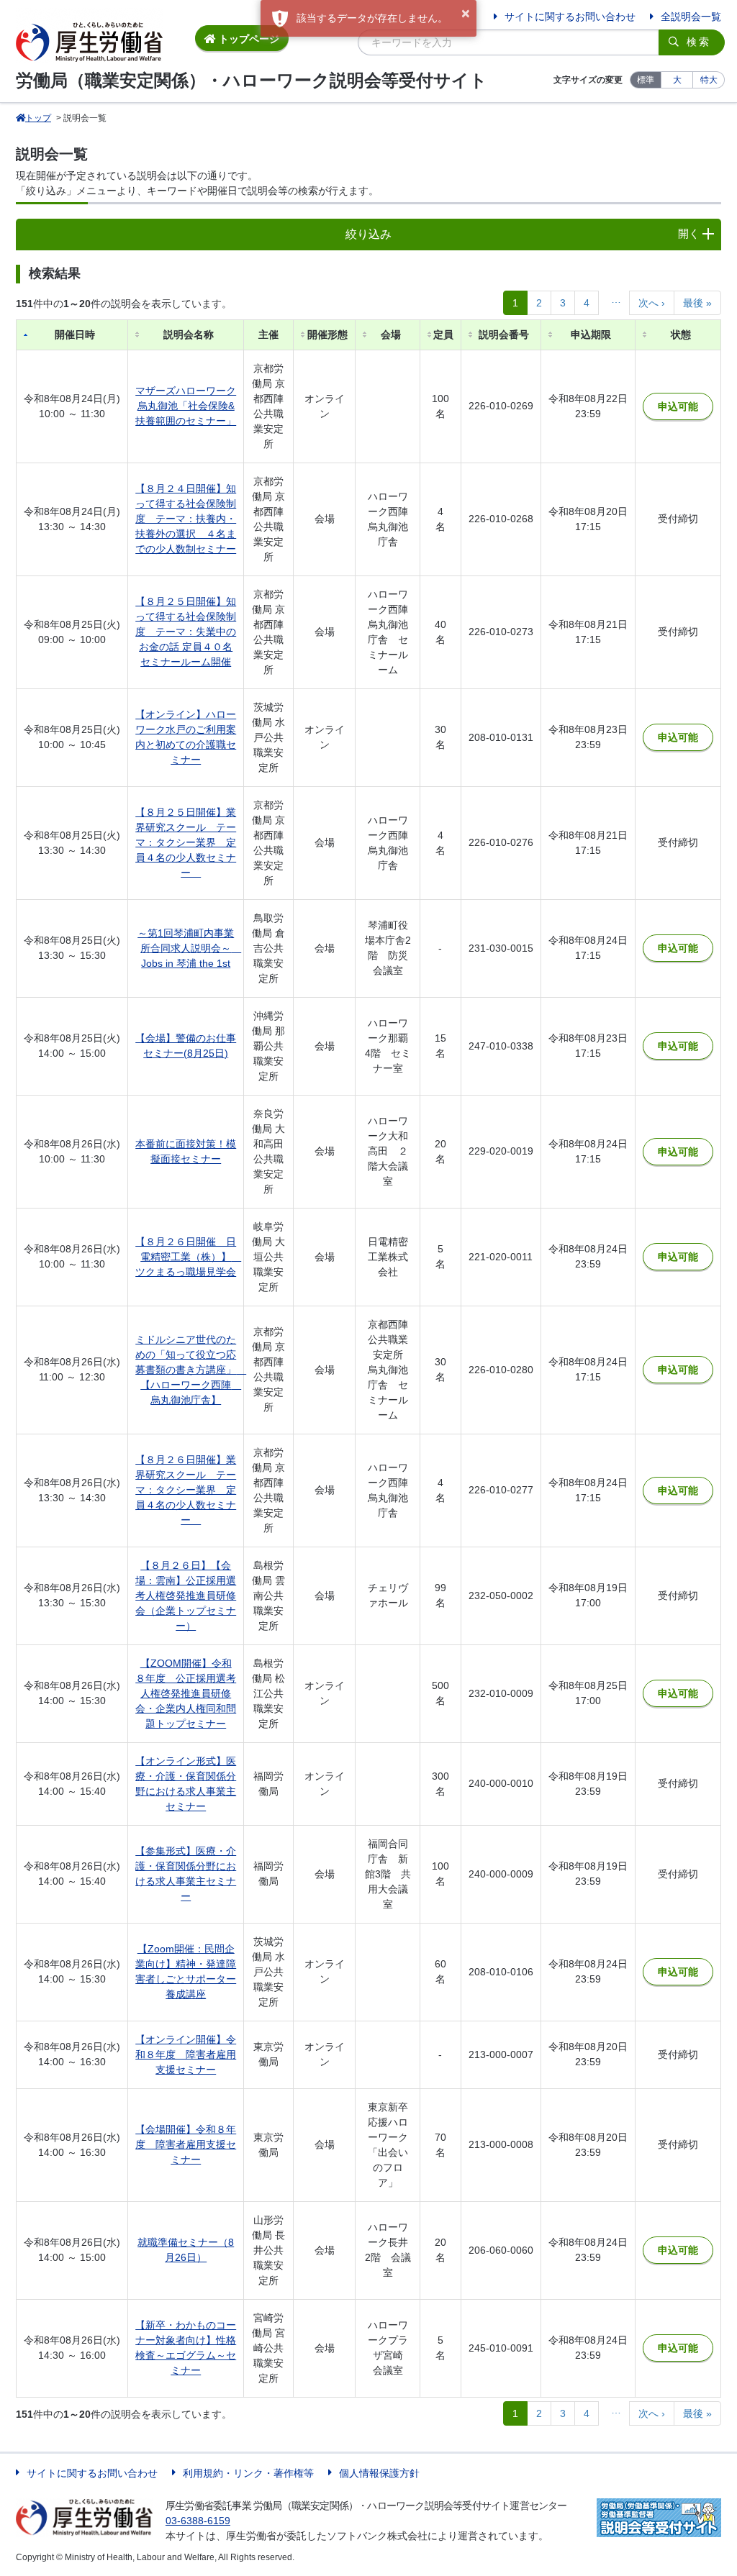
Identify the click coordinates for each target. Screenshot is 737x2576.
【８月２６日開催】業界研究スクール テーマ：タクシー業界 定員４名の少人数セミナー (186, 1490)
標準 (646, 80)
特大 (709, 80)
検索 (699, 42)
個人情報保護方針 (379, 2473)
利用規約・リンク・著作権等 (248, 2473)
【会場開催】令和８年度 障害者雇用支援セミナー (186, 2144)
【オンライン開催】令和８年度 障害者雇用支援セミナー (186, 2054)
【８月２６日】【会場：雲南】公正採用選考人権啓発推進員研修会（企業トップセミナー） (186, 1596)
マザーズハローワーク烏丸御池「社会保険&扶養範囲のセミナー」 (186, 406)
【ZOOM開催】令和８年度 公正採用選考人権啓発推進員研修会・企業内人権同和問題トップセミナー (186, 1693)
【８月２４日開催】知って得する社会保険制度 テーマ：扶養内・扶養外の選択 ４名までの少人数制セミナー (186, 519)
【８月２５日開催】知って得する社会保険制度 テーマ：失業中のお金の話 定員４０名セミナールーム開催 (186, 632)
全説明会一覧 (691, 17)
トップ (38, 118)
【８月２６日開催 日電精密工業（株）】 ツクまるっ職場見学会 (188, 1257)
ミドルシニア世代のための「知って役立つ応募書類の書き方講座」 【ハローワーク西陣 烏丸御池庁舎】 (191, 1370)
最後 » (697, 303)
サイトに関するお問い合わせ (570, 17)
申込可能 (678, 406)
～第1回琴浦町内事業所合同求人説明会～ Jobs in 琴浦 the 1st (189, 948)
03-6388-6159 (198, 2521)
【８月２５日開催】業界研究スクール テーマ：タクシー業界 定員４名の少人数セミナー (186, 842)
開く (689, 233)
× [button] (466, 14)
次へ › (652, 303)
